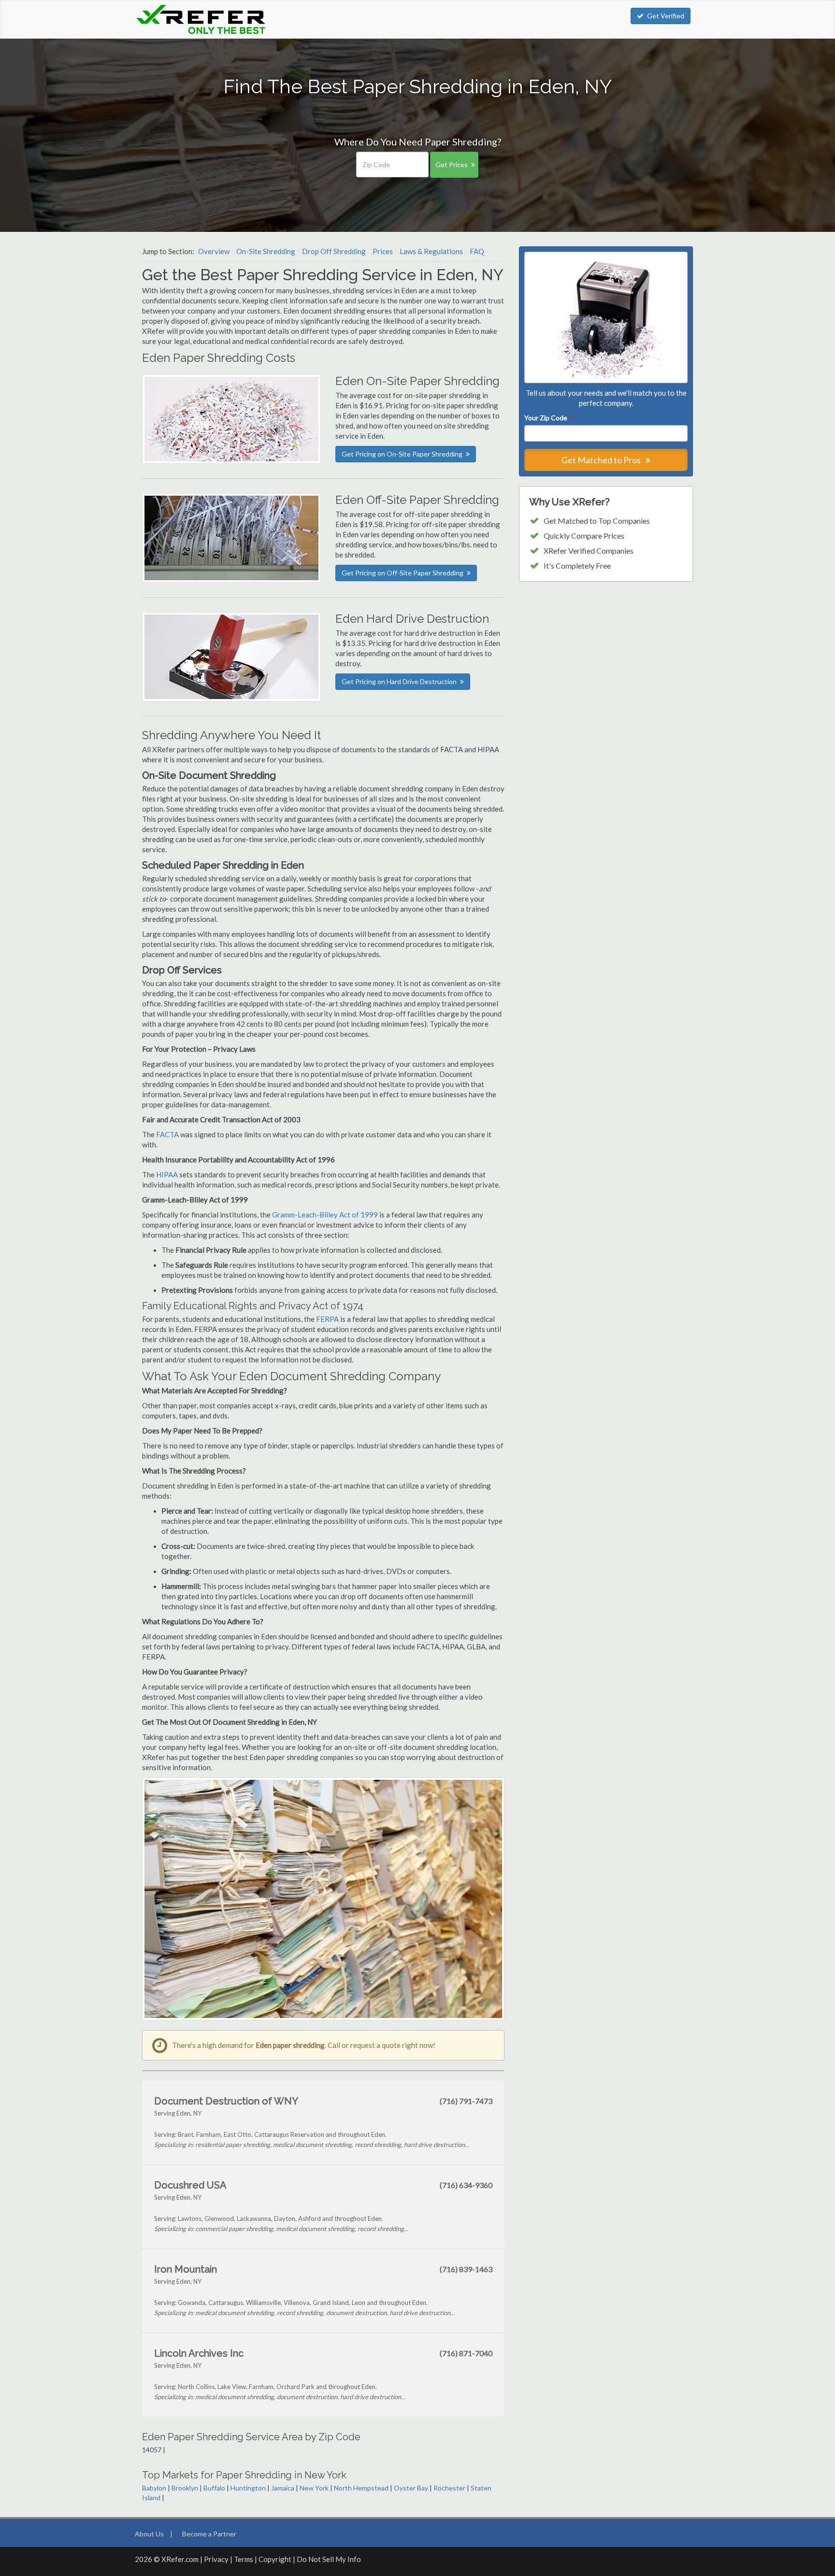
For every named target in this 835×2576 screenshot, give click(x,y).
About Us (149, 2534)
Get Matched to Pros (602, 460)
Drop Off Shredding (334, 251)
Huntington (248, 2488)
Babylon (154, 2488)
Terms (244, 2559)
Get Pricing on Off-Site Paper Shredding (403, 573)
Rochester (449, 2488)
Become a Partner (209, 2534)
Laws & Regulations (431, 251)
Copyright (275, 2559)
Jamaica (283, 2488)
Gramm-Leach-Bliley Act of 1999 (325, 1215)
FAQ (477, 251)
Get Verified (666, 16)
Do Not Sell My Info (329, 2559)
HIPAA (167, 1174)
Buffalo (214, 2488)
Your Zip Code (548, 418)
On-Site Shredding (266, 251)
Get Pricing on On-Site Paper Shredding (402, 454)
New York (314, 2488)
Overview (214, 251)
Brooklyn (185, 2488)
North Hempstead (361, 2488)
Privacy (216, 2559)
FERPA (328, 1319)
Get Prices (452, 165)
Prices (383, 251)
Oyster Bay (411, 2488)
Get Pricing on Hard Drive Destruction (399, 681)
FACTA (167, 1134)
